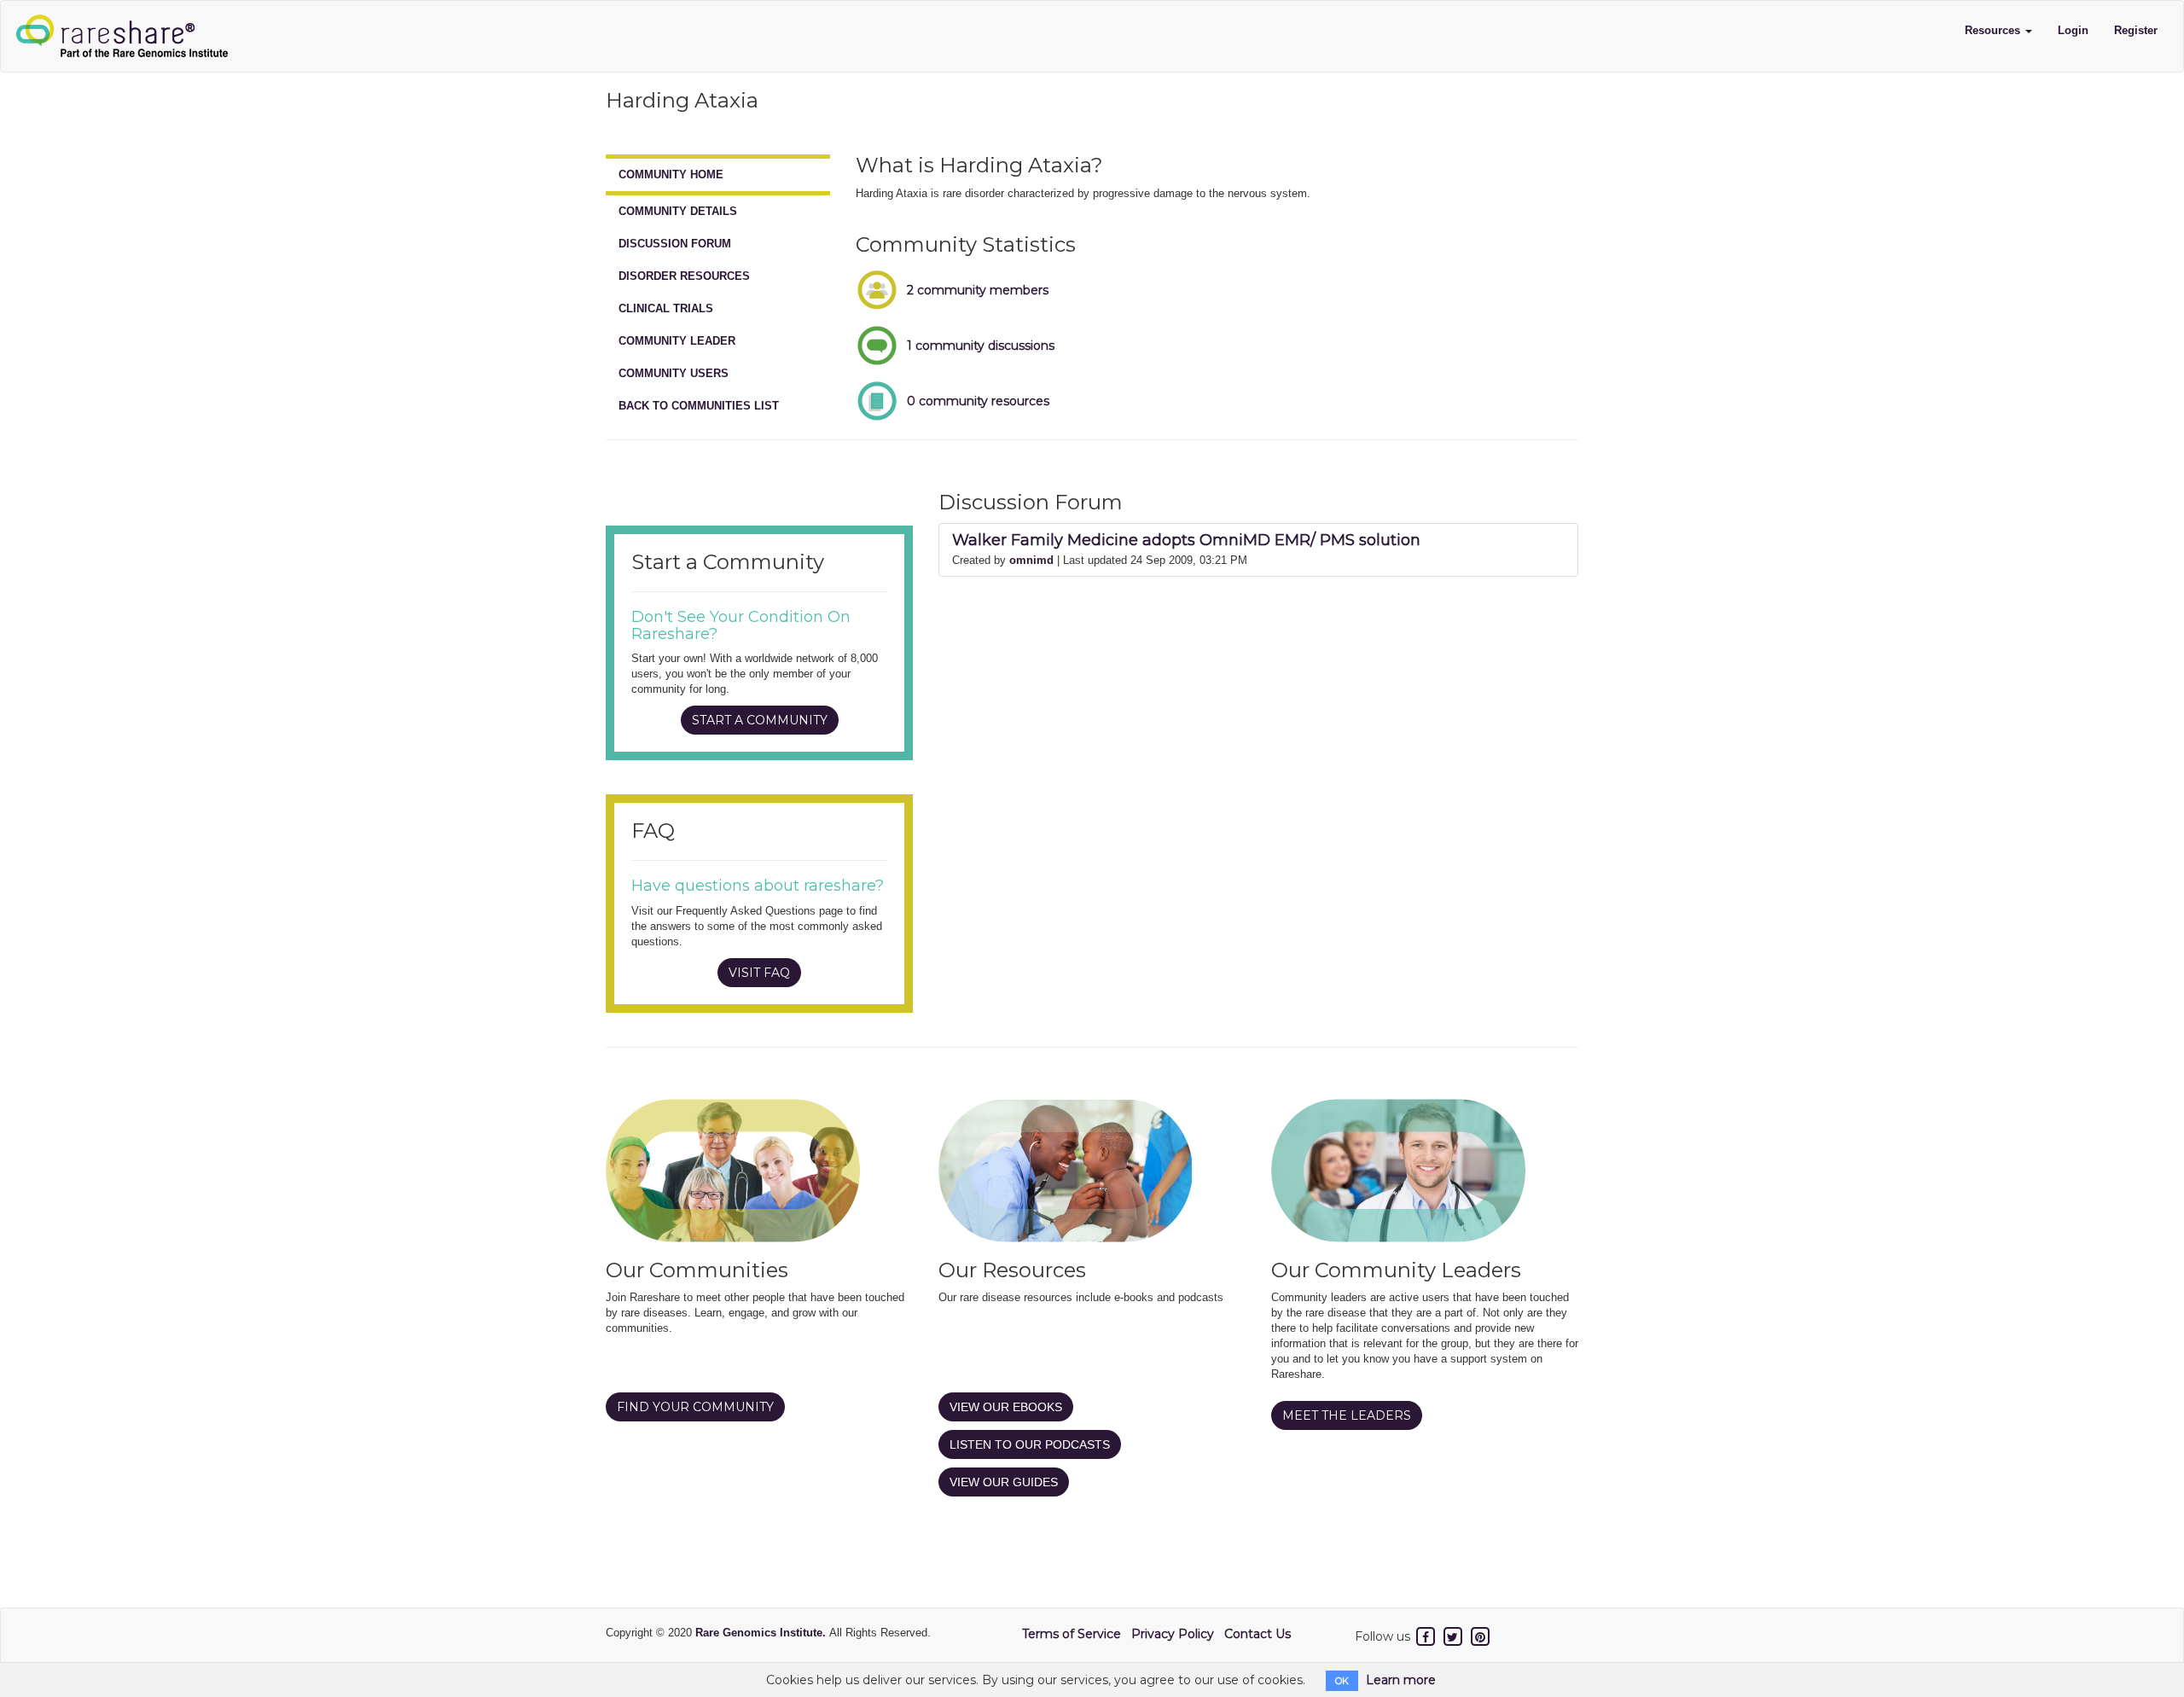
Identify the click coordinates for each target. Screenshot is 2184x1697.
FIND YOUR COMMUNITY (695, 1407)
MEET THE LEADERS (1347, 1415)
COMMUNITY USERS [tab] (674, 373)
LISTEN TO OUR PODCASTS (1030, 1444)
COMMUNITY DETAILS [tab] (678, 211)
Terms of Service (1072, 1634)
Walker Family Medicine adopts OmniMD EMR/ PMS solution (1186, 540)
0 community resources (978, 401)
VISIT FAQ (759, 973)
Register (2136, 30)
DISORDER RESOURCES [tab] (684, 276)
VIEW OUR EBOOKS (1006, 1407)
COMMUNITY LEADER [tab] (677, 341)
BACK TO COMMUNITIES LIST (699, 406)
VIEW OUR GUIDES (1004, 1482)
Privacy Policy (1173, 1634)
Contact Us (1258, 1634)
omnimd (1031, 560)
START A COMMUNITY (760, 720)
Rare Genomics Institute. (762, 1633)
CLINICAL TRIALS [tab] (666, 308)
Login (2073, 30)
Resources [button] (1994, 30)
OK (1342, 1681)
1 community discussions (981, 346)
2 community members (978, 290)
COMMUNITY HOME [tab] (671, 174)
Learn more (1401, 1680)
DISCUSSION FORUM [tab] (675, 244)
